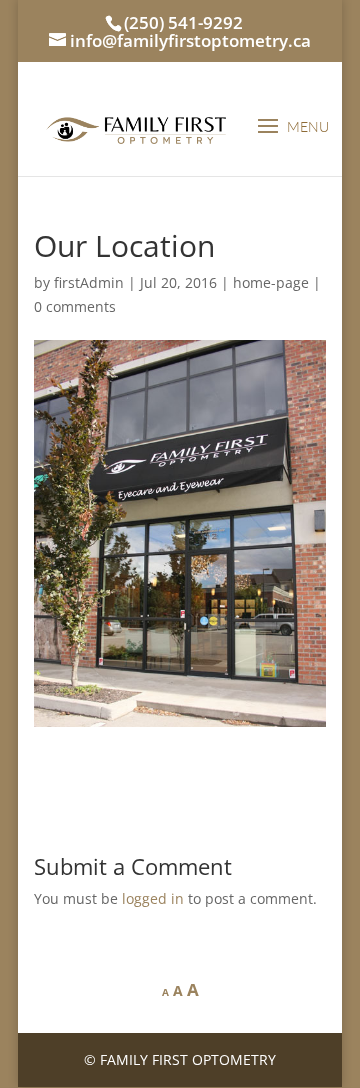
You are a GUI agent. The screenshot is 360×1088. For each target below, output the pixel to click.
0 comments (75, 306)
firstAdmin (89, 282)
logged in (153, 898)
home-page (271, 282)
